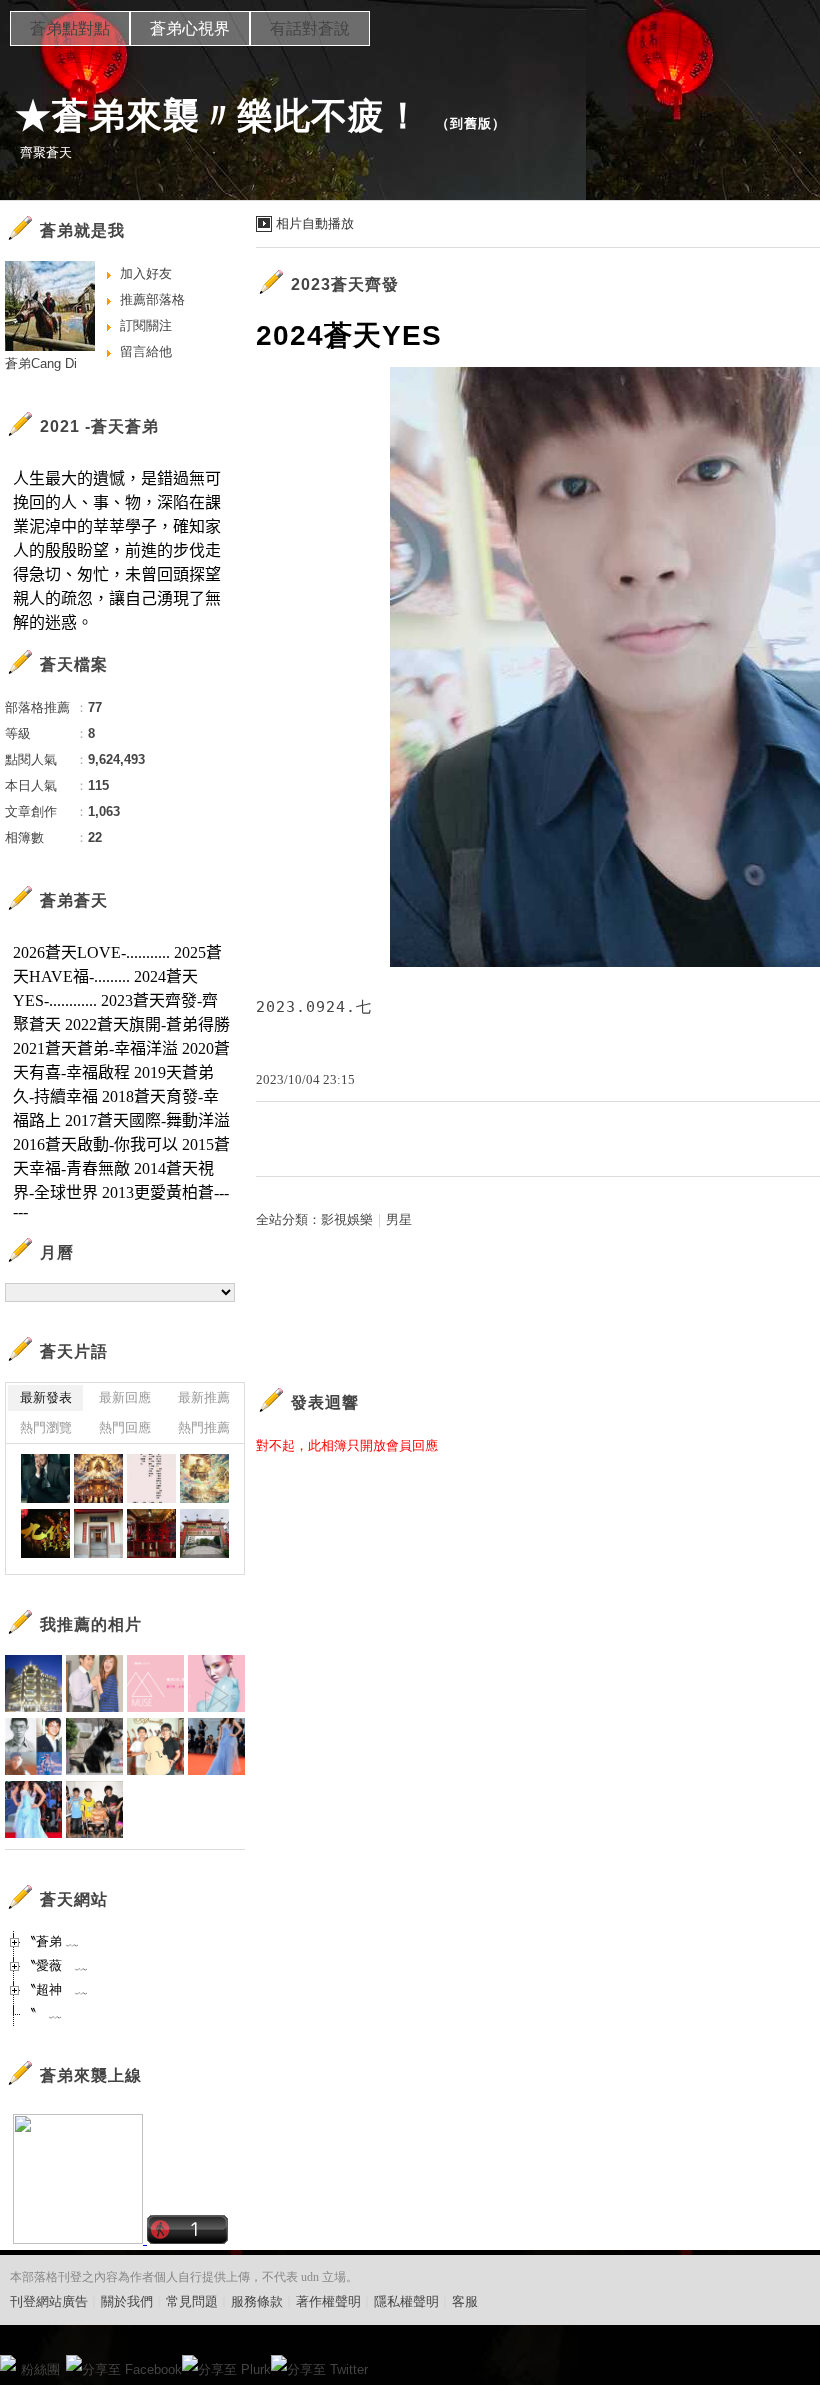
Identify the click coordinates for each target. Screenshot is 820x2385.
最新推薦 (204, 1397)
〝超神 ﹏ (55, 1989)
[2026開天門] (98, 1478)
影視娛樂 (347, 1219)
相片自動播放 (315, 223)
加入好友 (146, 273)
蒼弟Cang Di (41, 363)
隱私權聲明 (406, 2301)
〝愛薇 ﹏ (55, 1965)
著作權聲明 (328, 2301)
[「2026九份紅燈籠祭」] (45, 1533)
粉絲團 (40, 2369)
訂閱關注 (146, 325)
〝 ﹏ (42, 2013)
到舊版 (471, 123)
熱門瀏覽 (46, 1427)
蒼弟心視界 (190, 28)
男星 (399, 1219)
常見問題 (192, 2301)
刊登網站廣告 (49, 2301)
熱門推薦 (204, 1427)
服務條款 (257, 2301)
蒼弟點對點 (70, 28)
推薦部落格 (152, 299)
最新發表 (46, 1397)
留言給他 (146, 351)
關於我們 (127, 2301)
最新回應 (125, 1397)
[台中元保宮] (98, 1533)
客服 (465, 2301)
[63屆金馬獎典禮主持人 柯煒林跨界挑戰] (45, 1478)
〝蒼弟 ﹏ (51, 1941)
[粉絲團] (8, 2363)
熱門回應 (125, 1427)
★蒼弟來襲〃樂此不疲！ (218, 115)
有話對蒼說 (310, 28)
